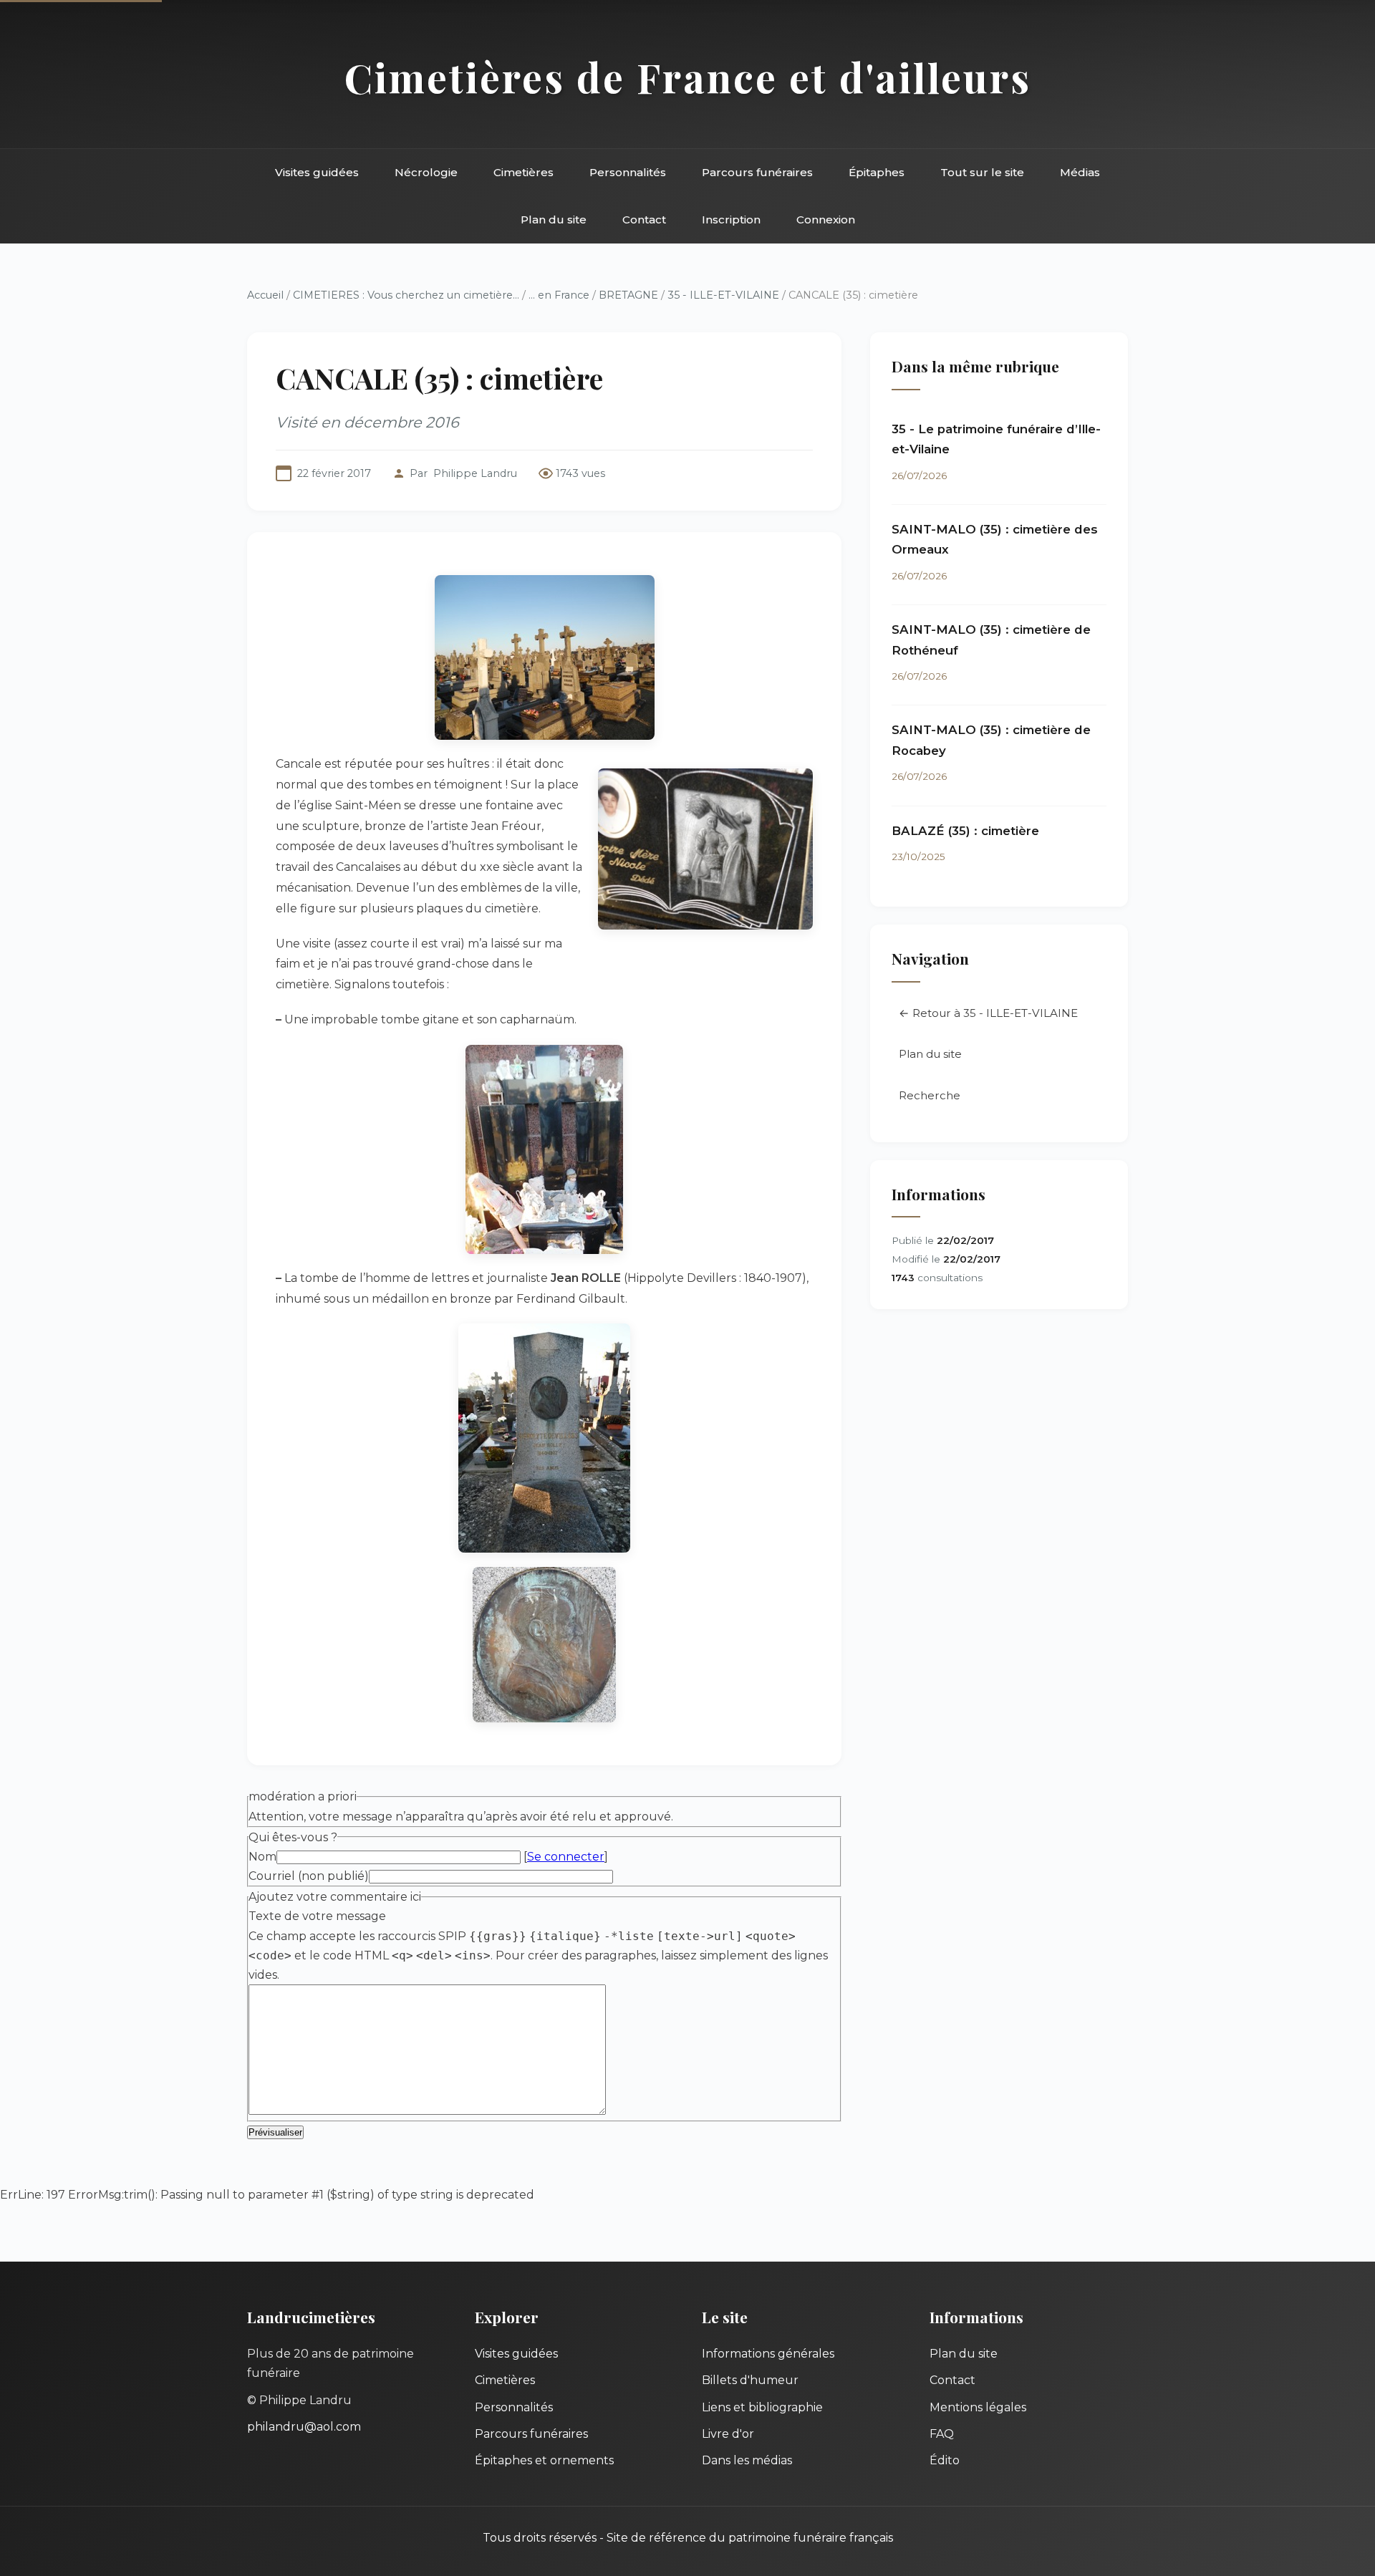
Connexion (826, 220)
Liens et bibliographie (762, 2407)
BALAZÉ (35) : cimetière (965, 831)
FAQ (942, 2434)
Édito (945, 2460)
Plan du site (554, 220)
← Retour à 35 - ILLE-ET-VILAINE (988, 1013)
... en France (559, 295)
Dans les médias (747, 2460)
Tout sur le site (982, 172)
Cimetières (524, 172)
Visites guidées (317, 172)
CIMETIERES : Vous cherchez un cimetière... (406, 295)
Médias (1080, 172)
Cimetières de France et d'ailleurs (688, 77)
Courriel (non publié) (309, 1876)
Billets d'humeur (750, 2380)
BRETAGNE (628, 295)
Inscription (731, 220)
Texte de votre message (317, 1916)
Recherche (930, 1095)
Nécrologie (426, 172)
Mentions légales (978, 2407)
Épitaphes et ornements (544, 2460)
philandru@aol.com (304, 2427)
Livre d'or (728, 2434)
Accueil (265, 295)
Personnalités (628, 172)
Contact (644, 220)
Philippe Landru (475, 473)
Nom (262, 1857)
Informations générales (768, 2354)
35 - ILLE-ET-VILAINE (723, 295)
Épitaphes (877, 172)
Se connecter (566, 1857)
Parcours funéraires (757, 172)
